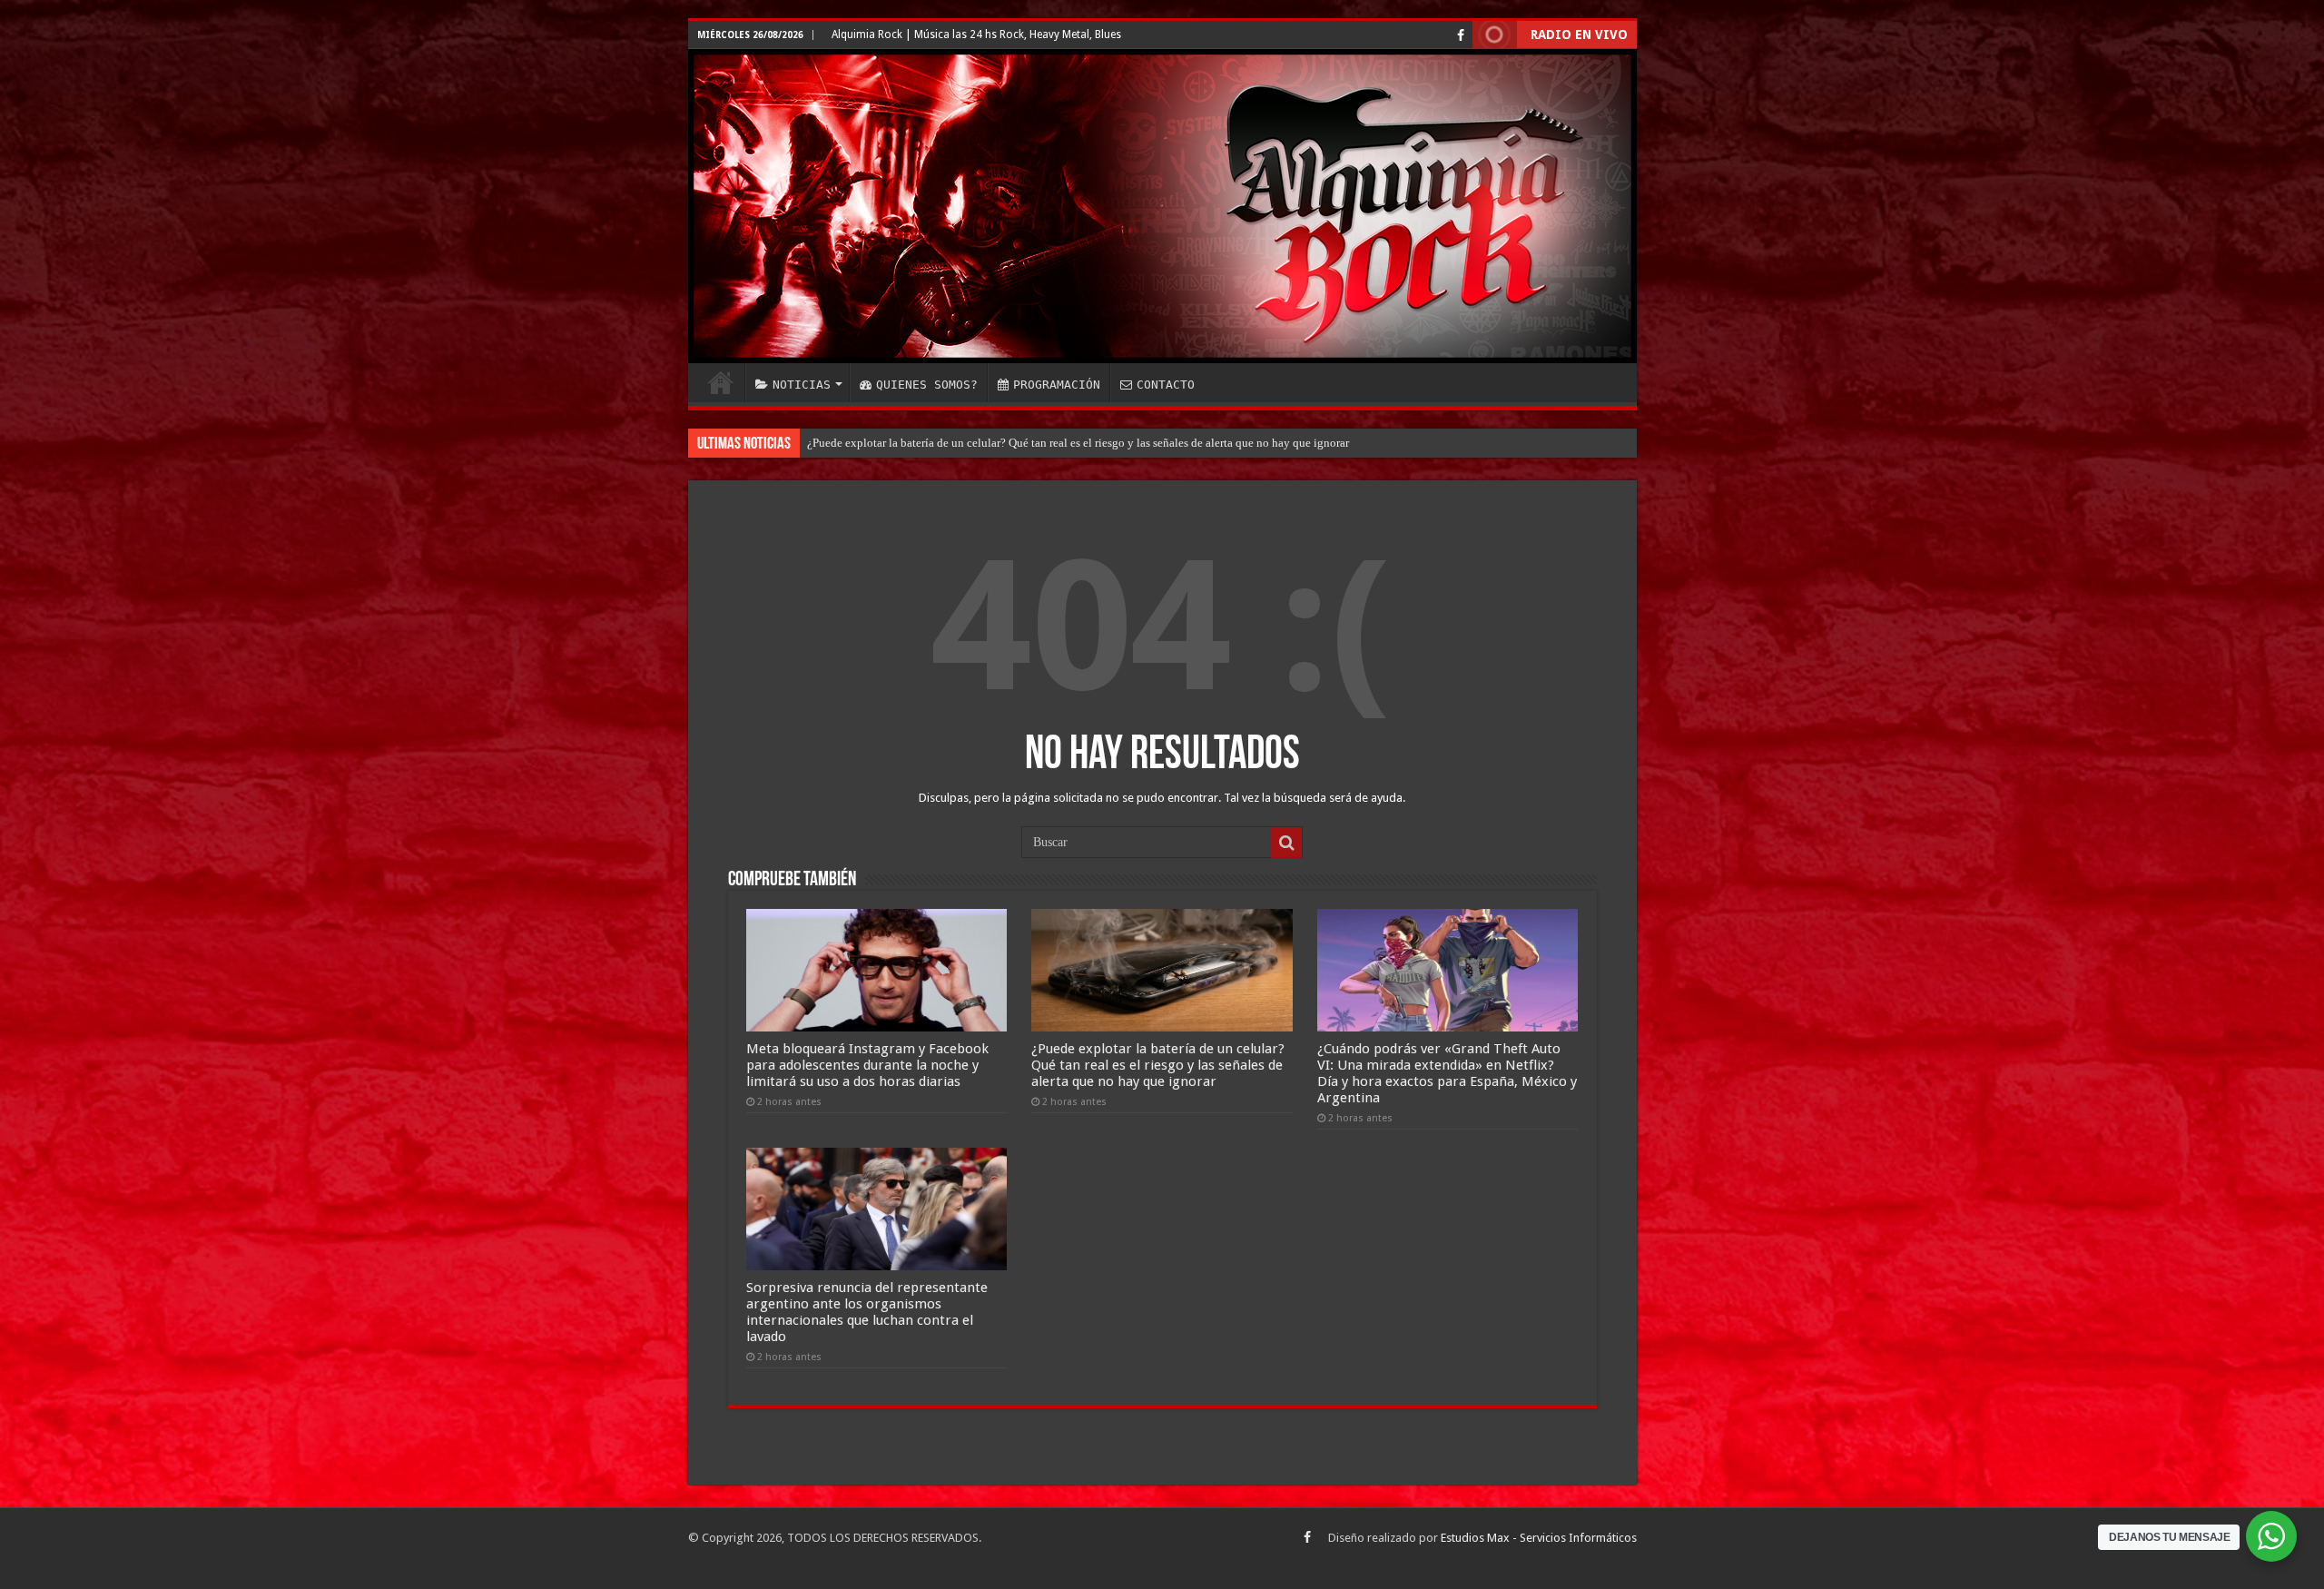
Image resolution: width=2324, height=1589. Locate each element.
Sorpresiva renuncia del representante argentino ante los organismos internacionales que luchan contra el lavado (867, 1312)
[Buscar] (1286, 843)
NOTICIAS (802, 385)
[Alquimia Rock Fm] (1162, 206)
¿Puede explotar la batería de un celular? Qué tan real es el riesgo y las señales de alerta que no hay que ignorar (1158, 1065)
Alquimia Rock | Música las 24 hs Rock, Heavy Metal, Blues (976, 35)
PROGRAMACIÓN (1057, 385)
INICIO (721, 382)
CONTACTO (1166, 385)
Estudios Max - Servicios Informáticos (1539, 1538)
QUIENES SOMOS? (927, 385)
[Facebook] (1461, 35)
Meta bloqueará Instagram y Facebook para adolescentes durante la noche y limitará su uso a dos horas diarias (867, 1065)
